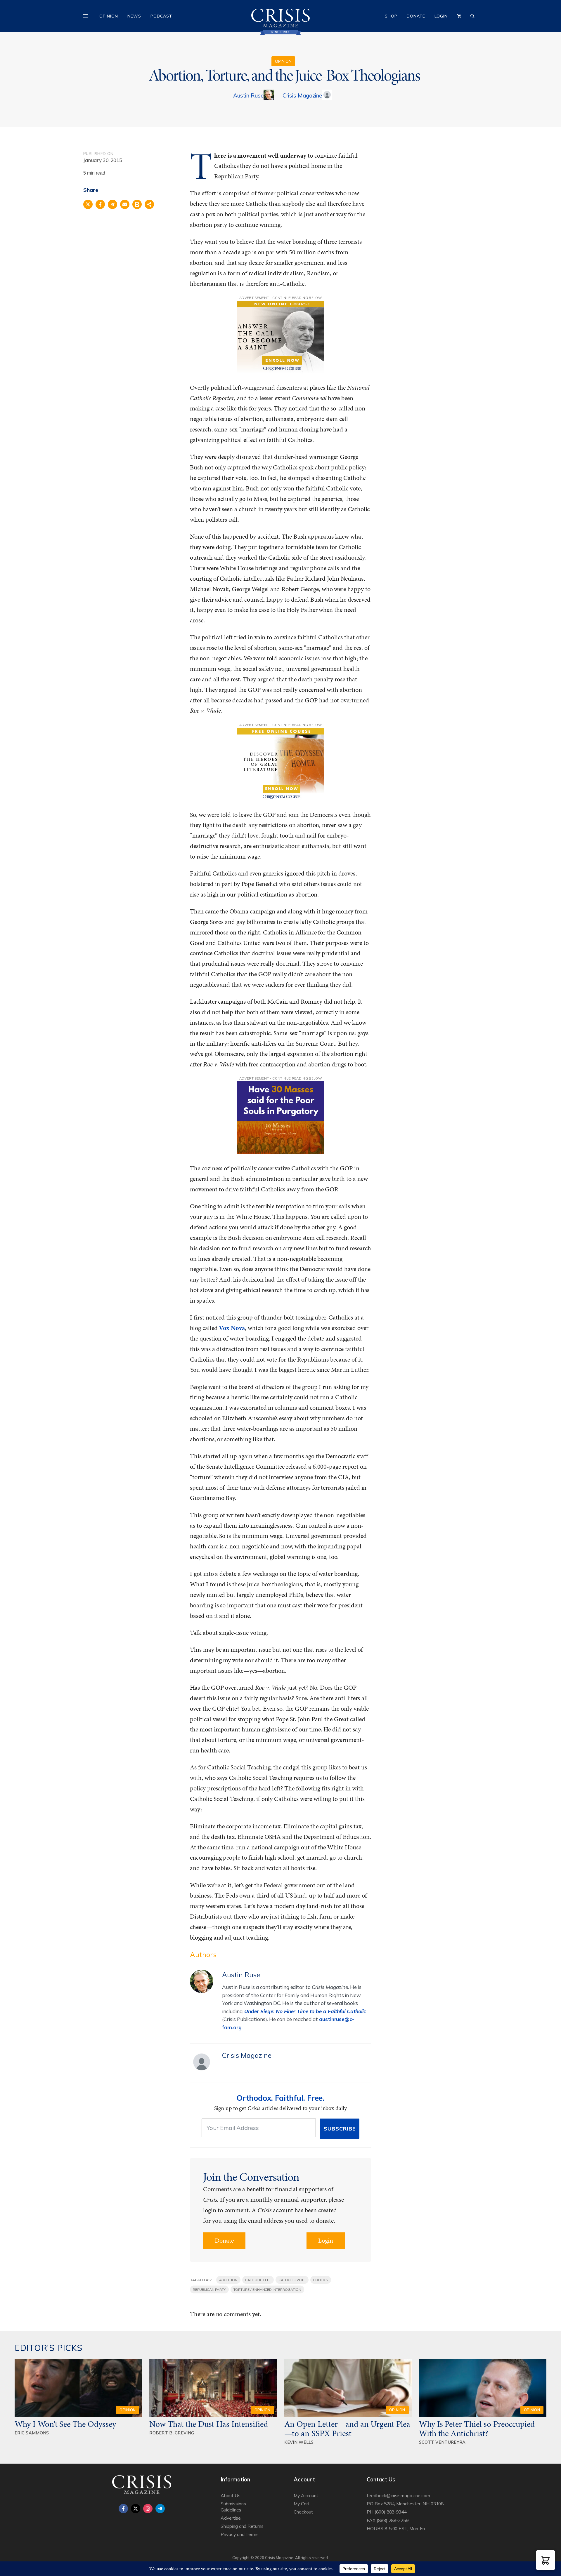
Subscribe (340, 2129)
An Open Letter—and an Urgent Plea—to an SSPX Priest (347, 2429)
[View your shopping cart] (459, 16)
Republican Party (209, 2289)
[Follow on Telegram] (160, 2509)
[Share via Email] (125, 204)
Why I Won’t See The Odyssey (65, 2424)
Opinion (109, 16)
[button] (546, 2560)
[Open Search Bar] (472, 16)
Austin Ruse (248, 95)
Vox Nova (232, 1328)
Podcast (161, 16)
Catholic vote (292, 2280)
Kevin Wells (299, 2442)
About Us (231, 2495)
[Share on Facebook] (100, 204)
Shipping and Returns (242, 2526)
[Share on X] (88, 204)
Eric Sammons (32, 2433)
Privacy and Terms (240, 2534)
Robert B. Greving (172, 2433)
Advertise (231, 2518)
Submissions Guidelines (233, 2507)
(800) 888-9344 (391, 2512)
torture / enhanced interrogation (267, 2289)
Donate (416, 16)
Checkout (303, 2512)
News (134, 16)
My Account (306, 2495)
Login (441, 16)
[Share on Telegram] (112, 204)
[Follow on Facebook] (123, 2509)
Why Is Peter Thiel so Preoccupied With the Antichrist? (477, 2429)
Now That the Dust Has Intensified (209, 2424)
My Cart (302, 2504)
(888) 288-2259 (393, 2520)
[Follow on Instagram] (148, 2509)
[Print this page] (137, 204)
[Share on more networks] (149, 204)
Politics (321, 2280)
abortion (228, 2280)
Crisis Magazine (302, 95)
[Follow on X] (136, 2509)
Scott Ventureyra (442, 2442)
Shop (391, 16)
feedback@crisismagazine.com (398, 2495)
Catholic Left (258, 2280)
